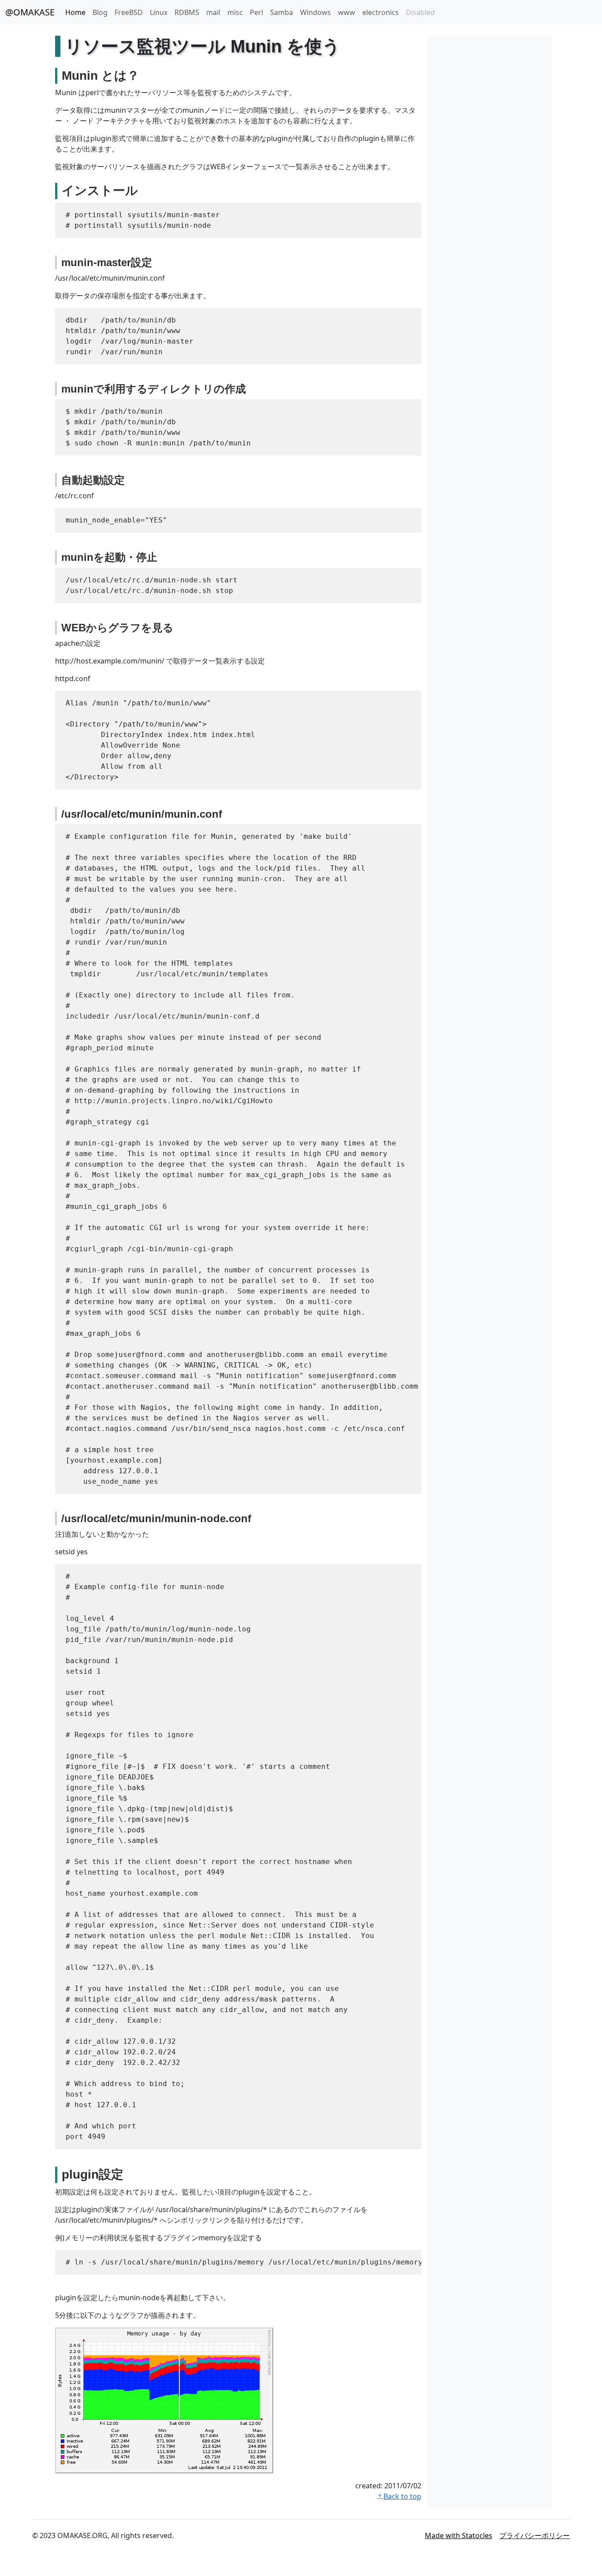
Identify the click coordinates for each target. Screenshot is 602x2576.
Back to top (402, 2496)
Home (75, 12)
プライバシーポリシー (535, 2535)
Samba (282, 12)
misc (235, 12)
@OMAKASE (30, 12)
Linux (159, 12)
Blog (100, 12)
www (347, 12)
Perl (256, 12)
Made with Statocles (459, 2535)
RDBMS (187, 12)
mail (213, 12)
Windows (316, 12)
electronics (381, 12)
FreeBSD (129, 12)
